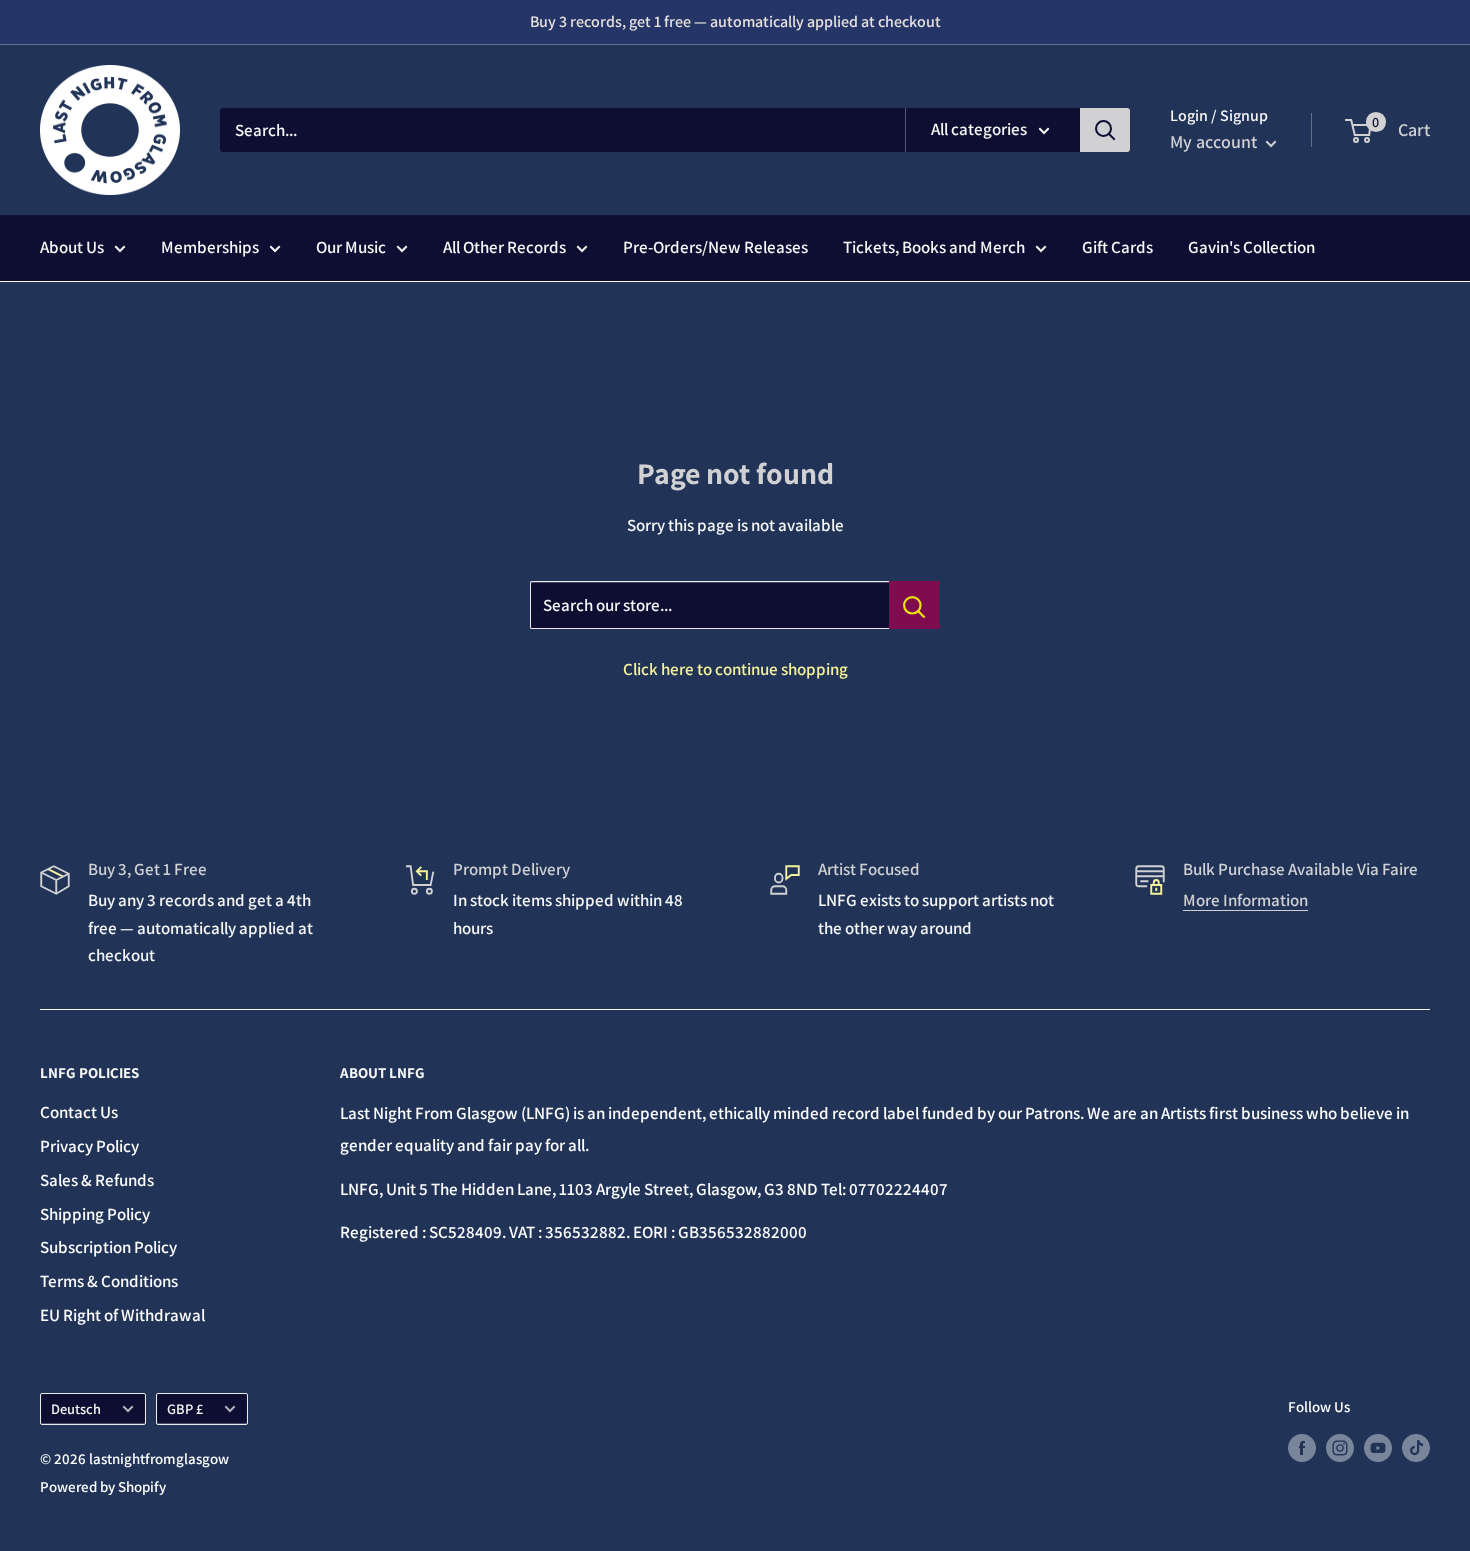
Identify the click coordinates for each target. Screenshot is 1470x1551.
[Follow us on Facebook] (1302, 1447)
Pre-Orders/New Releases (715, 247)
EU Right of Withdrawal (122, 1315)
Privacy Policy (89, 1146)
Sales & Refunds (97, 1180)
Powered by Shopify (103, 1486)
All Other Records (504, 247)
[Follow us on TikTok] (1416, 1447)
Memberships (210, 247)
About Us (72, 247)
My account (1215, 141)
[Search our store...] (914, 605)
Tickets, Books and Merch (934, 247)
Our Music (351, 247)
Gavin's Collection (1251, 247)
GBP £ (185, 1408)
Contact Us (79, 1112)
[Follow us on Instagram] (1340, 1447)
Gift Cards (1117, 247)
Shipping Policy (95, 1214)
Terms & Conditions (109, 1281)
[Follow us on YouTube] (1378, 1447)
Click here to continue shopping (735, 669)
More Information (1245, 900)
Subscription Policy (108, 1247)
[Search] (1105, 130)
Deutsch (76, 1408)
